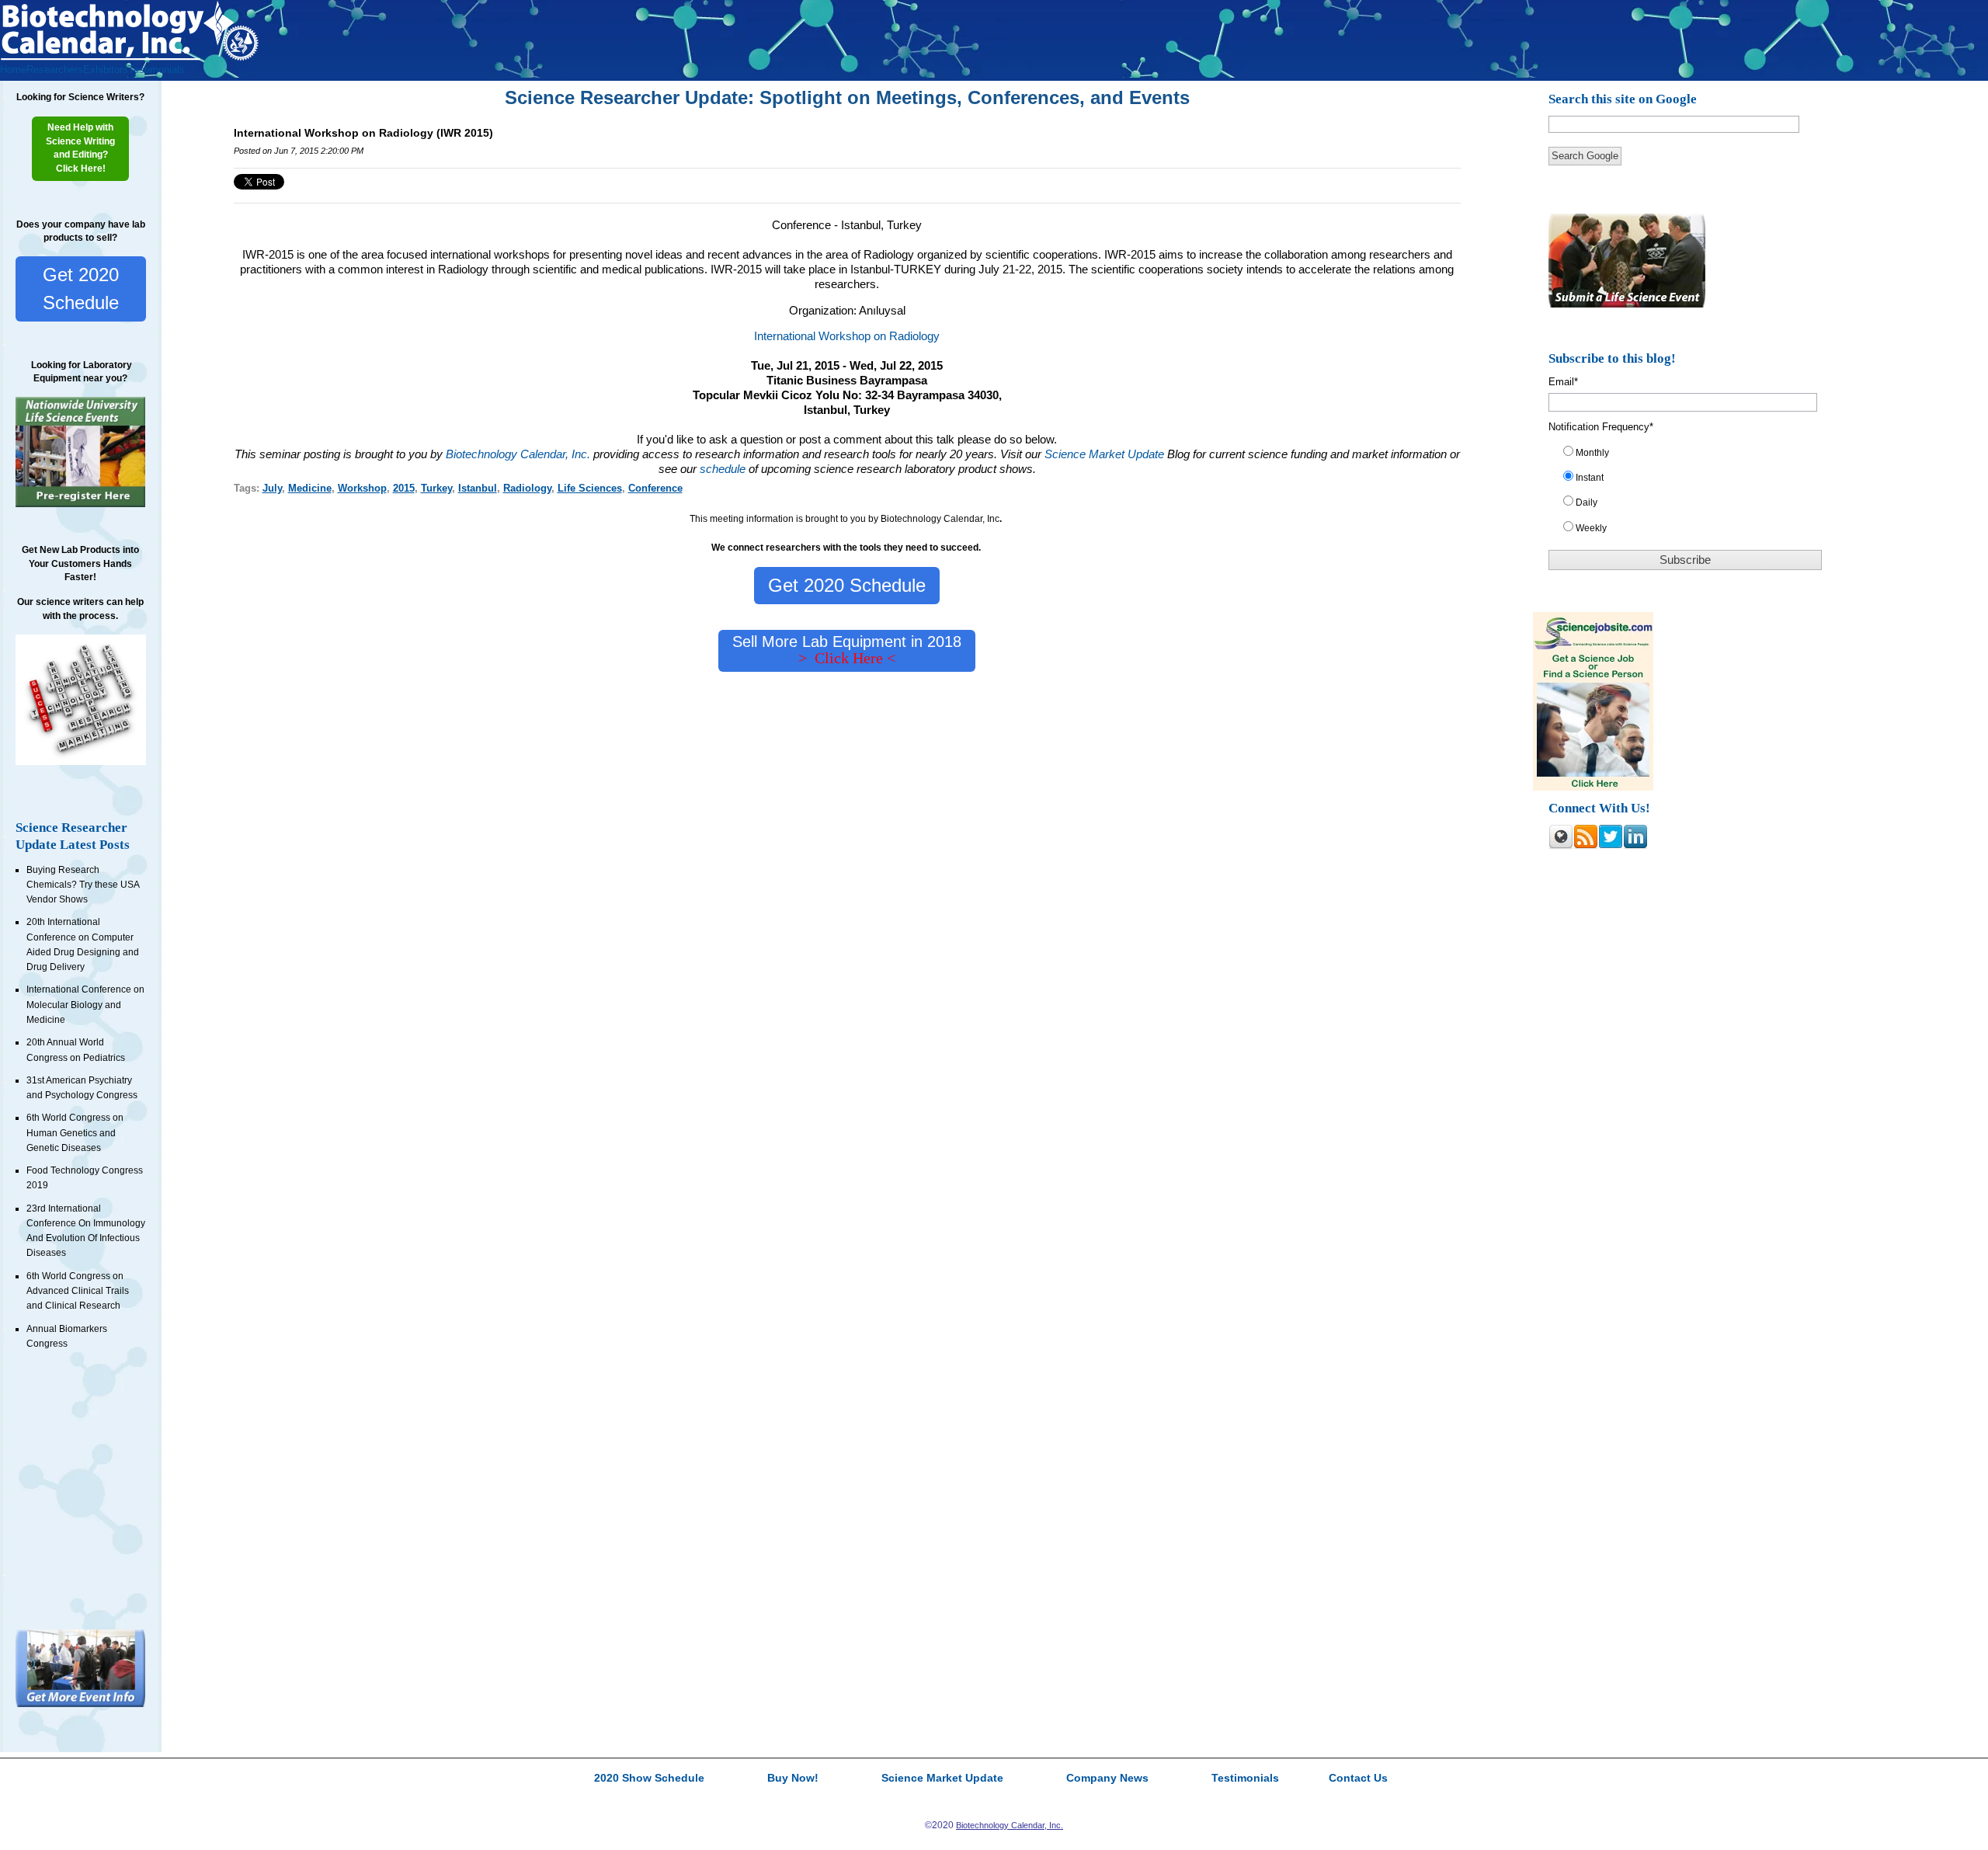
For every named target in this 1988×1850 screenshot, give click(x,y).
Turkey (436, 488)
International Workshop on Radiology (847, 336)
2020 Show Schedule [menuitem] (649, 1779)
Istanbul (478, 488)
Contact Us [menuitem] (1358, 1779)
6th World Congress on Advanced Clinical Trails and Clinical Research (78, 1291)
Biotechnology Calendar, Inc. (518, 454)
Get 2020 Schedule (81, 289)
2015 (404, 488)
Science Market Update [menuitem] (942, 1779)
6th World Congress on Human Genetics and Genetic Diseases (75, 1133)
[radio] (1693, 456)
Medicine (310, 488)
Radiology (527, 488)
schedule (723, 469)
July (272, 488)
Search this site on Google (1623, 99)
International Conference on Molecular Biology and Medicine (85, 1005)
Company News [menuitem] (1107, 1779)
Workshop (362, 488)
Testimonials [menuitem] (156, 70)
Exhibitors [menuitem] (106, 70)
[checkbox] (1693, 494)
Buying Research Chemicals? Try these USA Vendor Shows (83, 885)
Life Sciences (590, 488)
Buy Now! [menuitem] (793, 1779)
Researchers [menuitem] (55, 70)
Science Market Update (1106, 454)
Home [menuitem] (13, 70)
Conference (655, 488)
